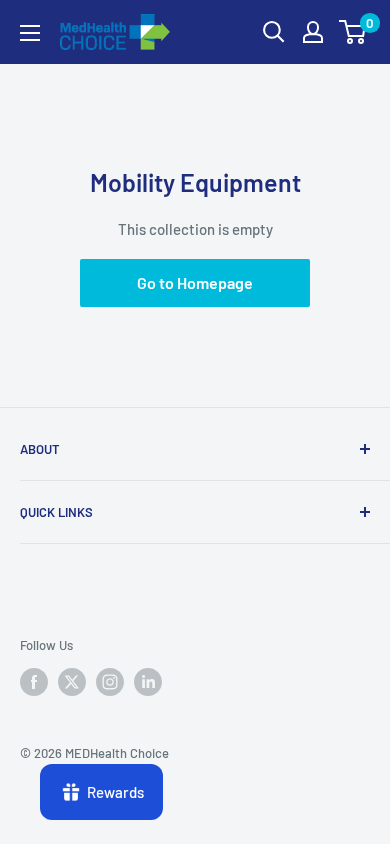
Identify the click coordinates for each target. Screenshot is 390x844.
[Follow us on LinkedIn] (148, 682)
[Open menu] (30, 33)
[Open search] (274, 32)
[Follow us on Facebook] (34, 682)
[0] (353, 32)
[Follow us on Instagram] (110, 682)
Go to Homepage (195, 282)
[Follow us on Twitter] (72, 682)
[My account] (313, 32)
